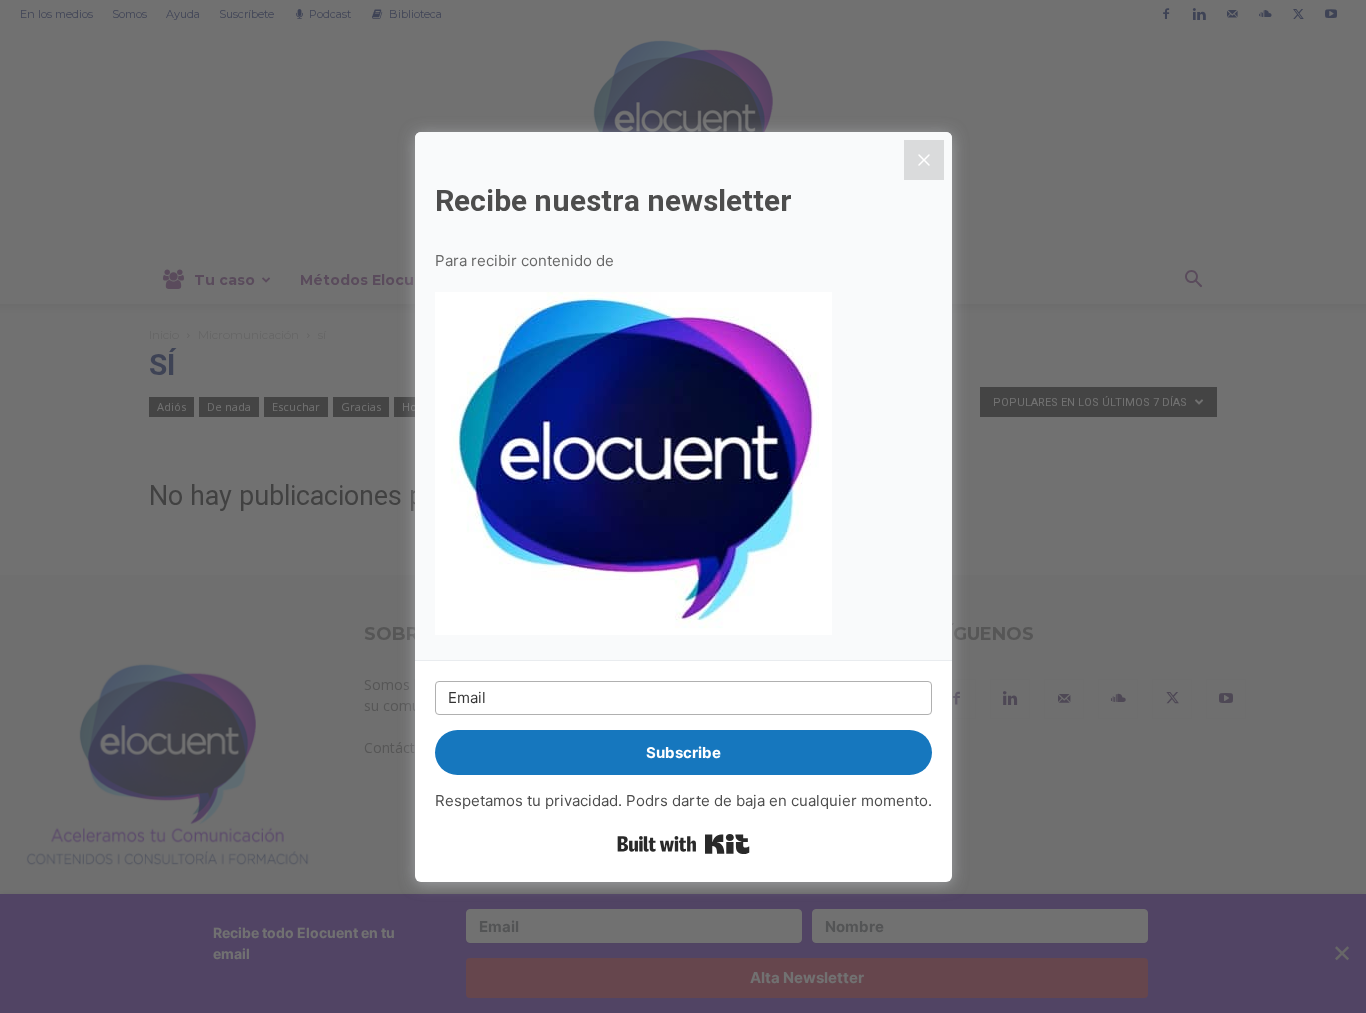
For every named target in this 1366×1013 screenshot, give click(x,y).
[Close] (924, 160)
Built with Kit (683, 844)
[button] (683, 466)
